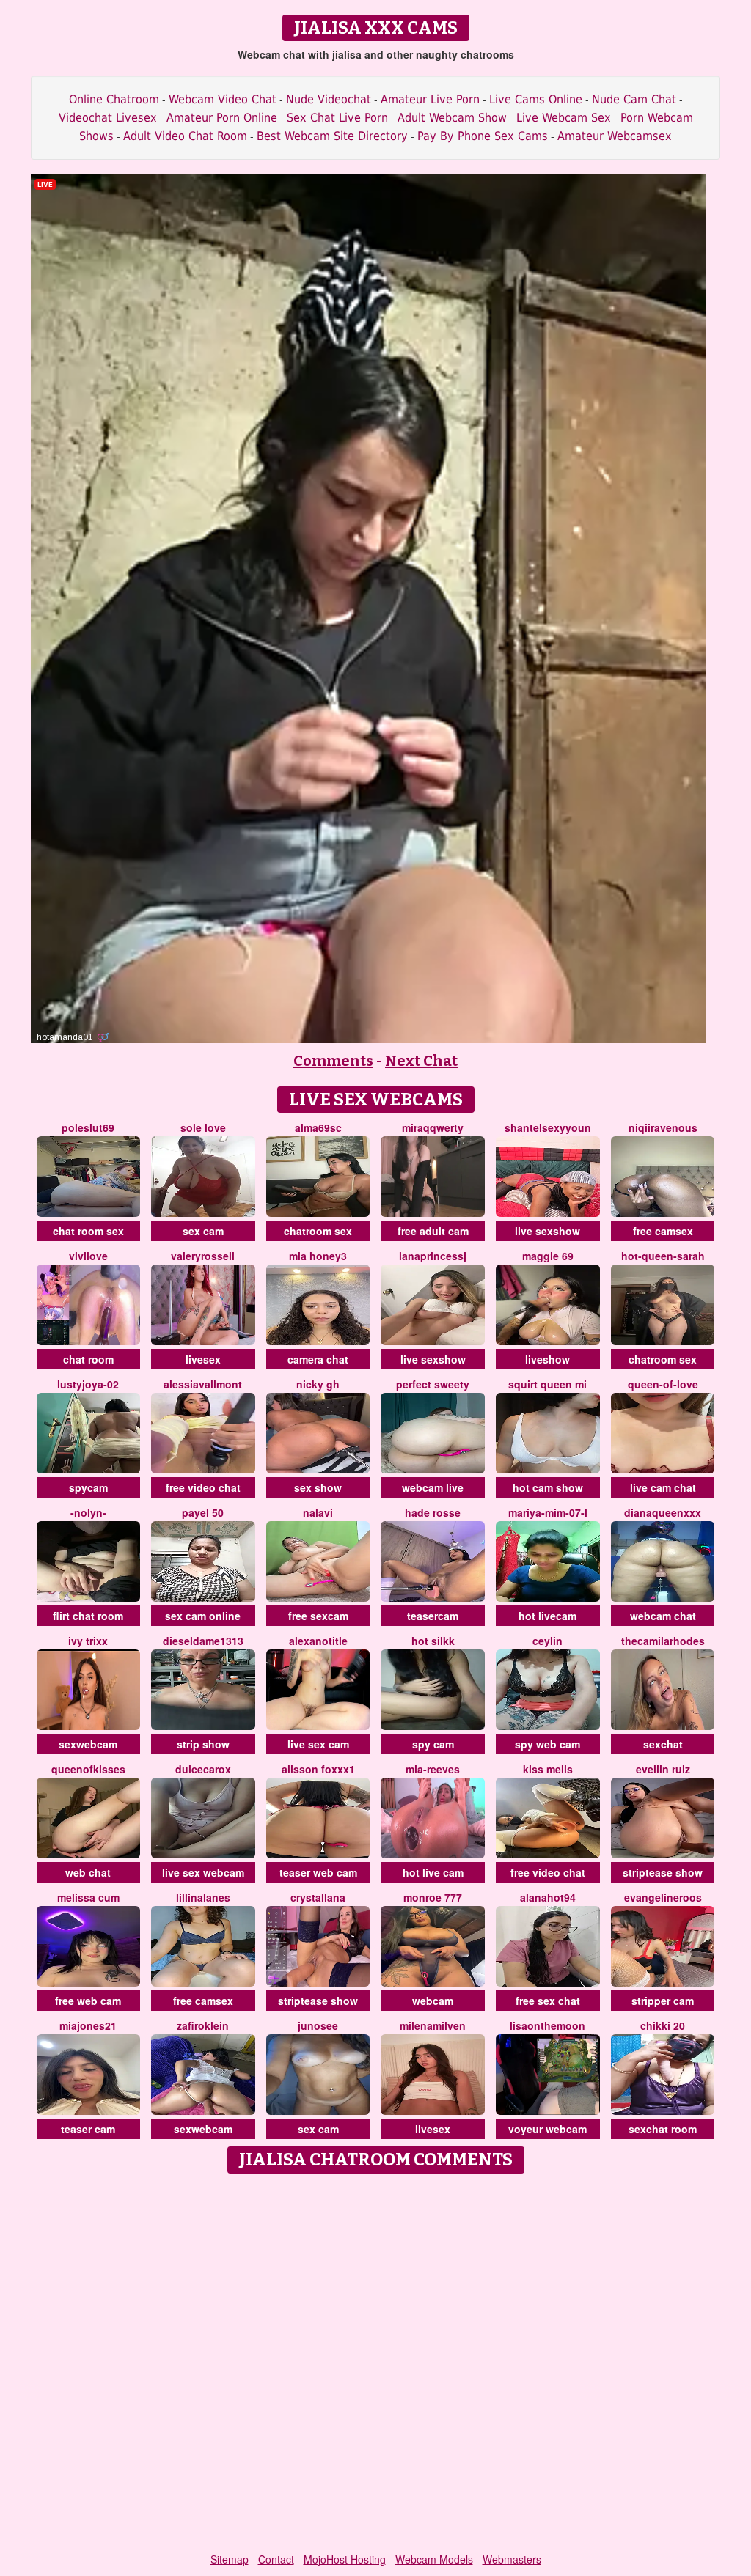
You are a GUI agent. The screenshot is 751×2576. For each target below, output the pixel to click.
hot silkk (433, 1641)
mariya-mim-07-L (548, 1512)
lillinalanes (203, 1897)
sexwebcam (88, 1744)
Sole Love (203, 1127)
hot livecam (547, 1616)
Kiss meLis (548, 1769)
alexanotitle (318, 1641)
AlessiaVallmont (203, 1384)
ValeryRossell (203, 1256)
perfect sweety (433, 1384)
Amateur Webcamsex (615, 136)
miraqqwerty (433, 1127)
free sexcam (318, 1616)
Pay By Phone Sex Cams (483, 136)
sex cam (203, 1231)
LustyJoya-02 (88, 1384)
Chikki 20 (663, 2025)
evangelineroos (663, 1897)
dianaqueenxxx (663, 1512)
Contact (276, 2559)
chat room (88, 1359)
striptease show (663, 1872)
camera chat (318, 1359)
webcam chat (663, 1616)
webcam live (433, 1487)
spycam (88, 1487)
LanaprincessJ (433, 1256)
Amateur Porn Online (222, 118)
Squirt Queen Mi (547, 1384)
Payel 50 (203, 1512)
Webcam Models (434, 2559)
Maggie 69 (548, 1256)
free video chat (203, 1487)
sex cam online (203, 1616)
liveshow (547, 1359)
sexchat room (663, 2129)
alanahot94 (548, 1897)
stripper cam (663, 2001)
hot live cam (433, 1872)
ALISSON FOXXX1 (318, 1769)
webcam (433, 2001)
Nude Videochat (329, 99)
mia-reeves (433, 1769)
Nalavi (318, 1512)
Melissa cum (88, 1897)
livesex (203, 1359)
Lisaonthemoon (547, 2025)
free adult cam (433, 1231)
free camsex (663, 1231)
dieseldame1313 (203, 1641)
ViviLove (88, 1256)
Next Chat (421, 1061)
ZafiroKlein (203, 2025)
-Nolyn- (88, 1512)
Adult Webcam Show (452, 118)
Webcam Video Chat (223, 99)
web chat (88, 1872)
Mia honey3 (318, 1256)
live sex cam (318, 1744)
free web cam (88, 2001)
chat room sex (88, 1231)
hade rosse (433, 1512)
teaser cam (88, 2129)
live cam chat (663, 1487)
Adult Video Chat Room (185, 136)
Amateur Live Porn (430, 99)
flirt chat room (88, 1616)
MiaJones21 (88, 2025)
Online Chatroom (114, 99)
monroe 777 (433, 1897)
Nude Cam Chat (634, 99)
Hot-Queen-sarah (663, 1256)
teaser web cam (318, 1872)
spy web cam (547, 1744)
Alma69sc (318, 1127)
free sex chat (548, 2001)
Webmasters (512, 2559)
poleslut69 (88, 1127)
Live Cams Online (536, 99)
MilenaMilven (433, 2025)
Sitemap (230, 2559)
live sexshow (547, 1231)
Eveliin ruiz (663, 1769)
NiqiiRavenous (663, 1127)
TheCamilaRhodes (663, 1641)
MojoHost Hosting (345, 2559)
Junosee (318, 2025)
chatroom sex (318, 1231)
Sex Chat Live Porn (337, 118)
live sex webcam (203, 1872)
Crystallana (318, 1897)
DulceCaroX (203, 1769)
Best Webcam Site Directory (332, 136)
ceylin (547, 1641)
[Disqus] (376, 2364)
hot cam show (548, 1487)
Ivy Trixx (88, 1641)
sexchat (663, 1744)
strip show (203, 1744)
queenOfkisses (88, 1769)
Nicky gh (318, 1384)
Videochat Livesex (108, 118)
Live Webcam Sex (564, 118)
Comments (333, 1061)
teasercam (433, 1616)
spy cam (433, 1744)
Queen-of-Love (663, 1384)
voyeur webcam (547, 2129)
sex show (318, 1487)
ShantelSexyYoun (548, 1127)
